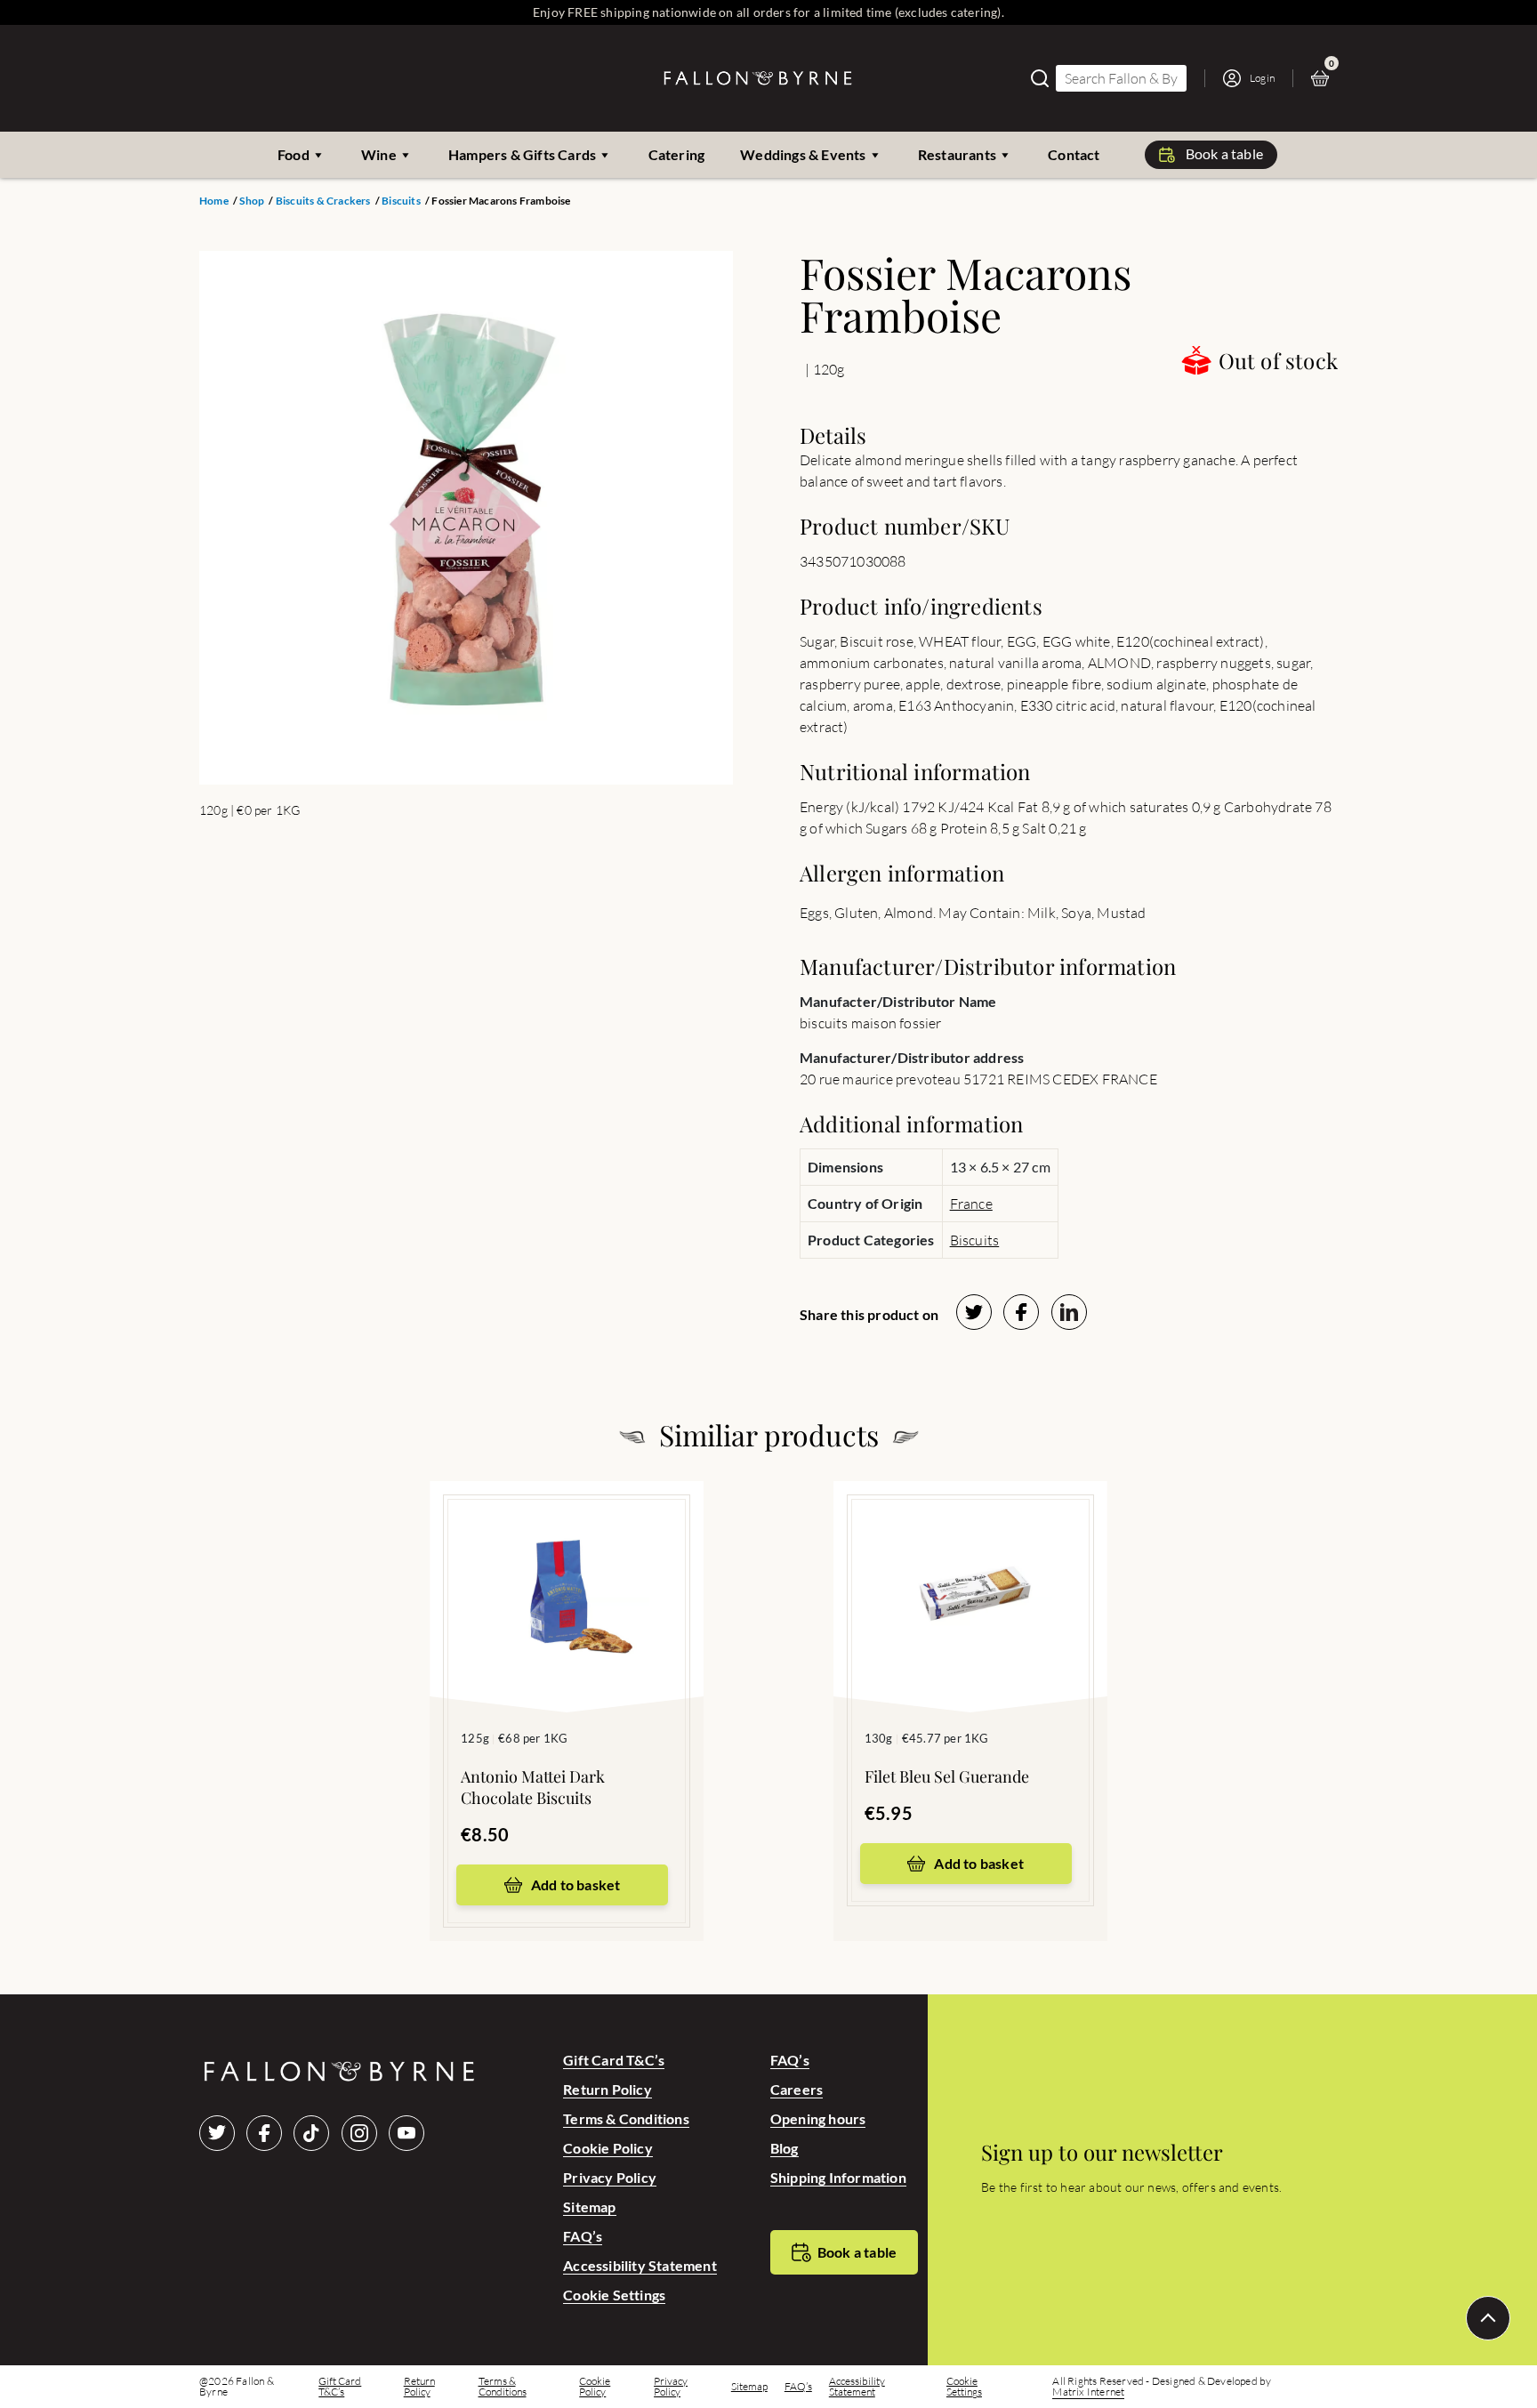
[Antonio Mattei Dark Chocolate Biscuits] (567, 1570)
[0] (1324, 78)
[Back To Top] (1488, 2318)
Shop (252, 201)
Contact (1074, 154)
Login (1262, 78)
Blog (785, 2148)
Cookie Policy (608, 2148)
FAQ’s (583, 2236)
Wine (379, 154)
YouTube (406, 2133)
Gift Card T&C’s (614, 2060)
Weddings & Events (803, 154)
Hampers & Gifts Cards (522, 154)
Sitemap (589, 2207)
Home (214, 201)
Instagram (359, 2133)
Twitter (217, 2133)
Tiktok (311, 2133)
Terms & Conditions (626, 2118)
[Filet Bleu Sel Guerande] (970, 1570)
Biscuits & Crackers (323, 201)
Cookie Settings (614, 2295)
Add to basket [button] (576, 1885)
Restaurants (957, 154)
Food (294, 154)
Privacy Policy (610, 2177)
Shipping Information (838, 2177)
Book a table (1224, 153)
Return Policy (608, 2089)
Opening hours (818, 2118)
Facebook (264, 2133)
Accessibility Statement (640, 2265)
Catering (677, 154)
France (971, 1204)
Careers (797, 2089)
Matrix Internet (1088, 2392)
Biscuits (401, 201)
